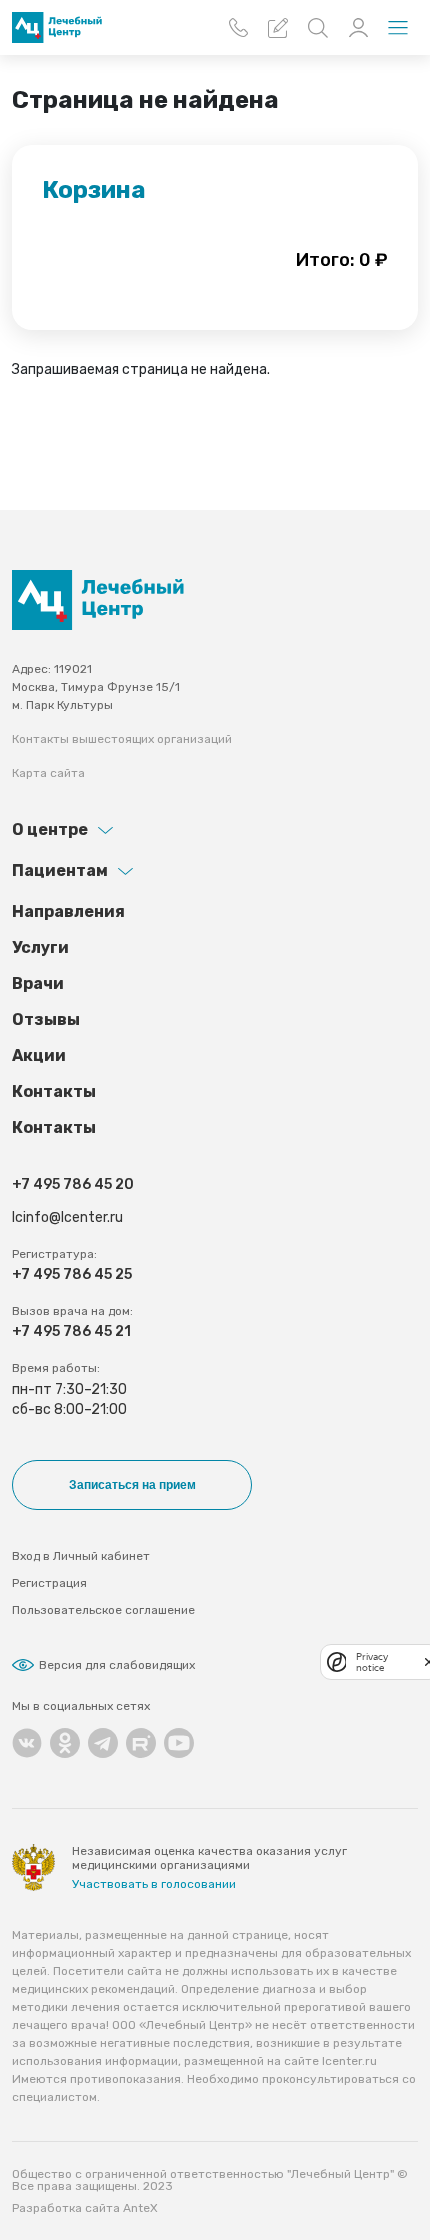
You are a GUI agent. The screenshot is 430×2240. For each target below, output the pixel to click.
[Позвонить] (238, 28)
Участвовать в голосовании (154, 1884)
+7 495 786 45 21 (71, 1331)
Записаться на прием (132, 1485)
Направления (68, 911)
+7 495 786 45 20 (73, 1184)
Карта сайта (48, 773)
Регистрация (49, 1583)
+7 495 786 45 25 (72, 1274)
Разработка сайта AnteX (85, 2208)
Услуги (40, 947)
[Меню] (398, 28)
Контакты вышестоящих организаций (122, 739)
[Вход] (358, 28)
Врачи (38, 983)
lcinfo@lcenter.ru (67, 1217)
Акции (39, 1055)
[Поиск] (318, 28)
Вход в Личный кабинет (81, 1556)
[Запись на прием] (278, 28)
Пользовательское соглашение (103, 1610)
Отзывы (46, 1019)
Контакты (54, 1091)
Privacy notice (372, 1662)
